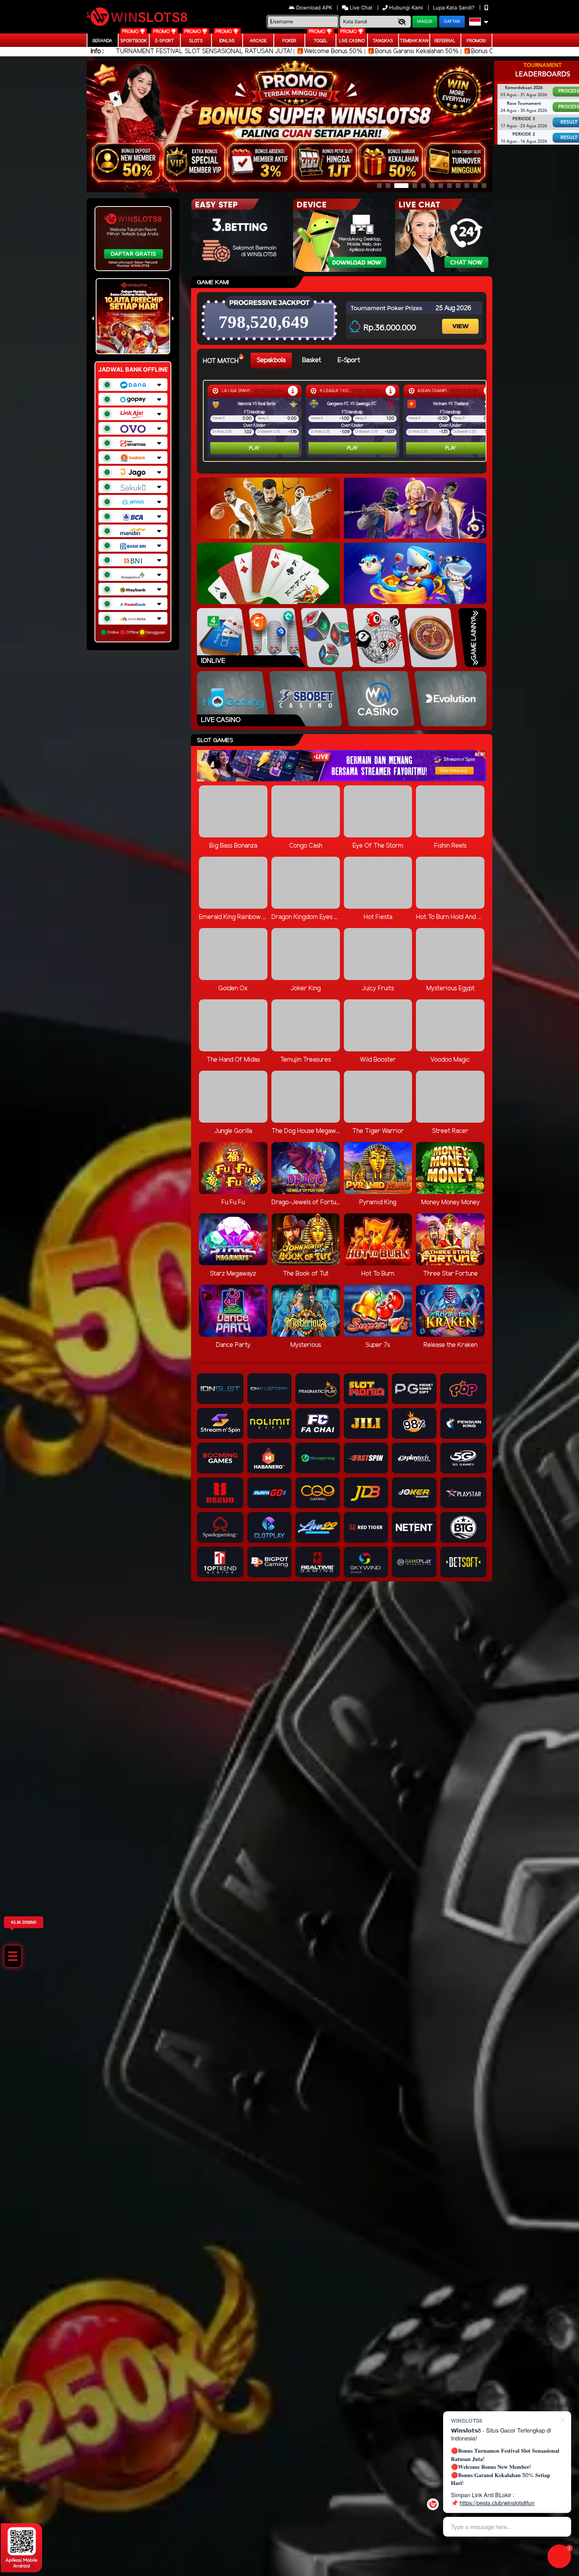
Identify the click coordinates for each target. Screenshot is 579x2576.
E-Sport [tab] (349, 360)
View (461, 319)
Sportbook (134, 41)
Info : (97, 51)
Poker (289, 41)
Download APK (314, 7)
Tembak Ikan (414, 41)
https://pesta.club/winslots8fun (497, 2503)
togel (321, 41)
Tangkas (383, 41)
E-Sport (165, 41)
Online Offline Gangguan (135, 632)
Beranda (102, 41)
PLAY (254, 448)
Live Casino (352, 41)
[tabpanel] (347, 421)
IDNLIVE (227, 41)
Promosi (476, 41)
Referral (445, 41)
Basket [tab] (312, 360)
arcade (258, 41)
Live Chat (360, 7)
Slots (196, 41)
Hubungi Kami (406, 7)
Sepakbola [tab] (271, 360)
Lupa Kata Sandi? (455, 7)
